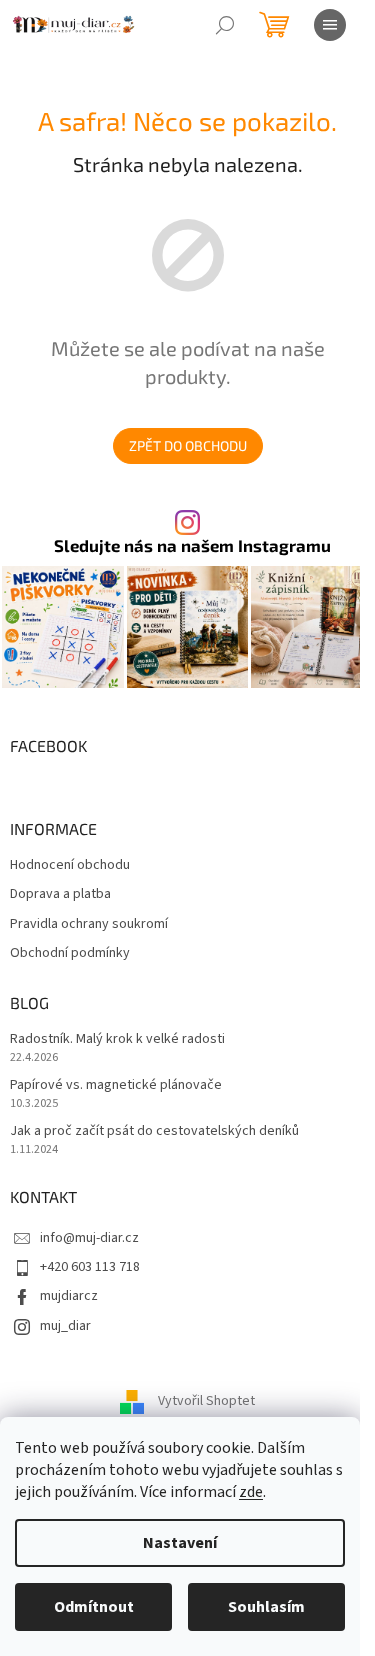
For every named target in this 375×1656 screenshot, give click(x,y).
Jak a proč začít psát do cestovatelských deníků (154, 1131)
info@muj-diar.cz (89, 1238)
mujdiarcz (69, 1296)
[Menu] (330, 25)
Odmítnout (94, 1607)
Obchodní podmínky (70, 953)
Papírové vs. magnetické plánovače (116, 1085)
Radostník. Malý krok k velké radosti (117, 1039)
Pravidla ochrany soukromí (89, 924)
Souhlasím (266, 1607)
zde (251, 1492)
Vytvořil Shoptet (206, 1402)
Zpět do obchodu (188, 445)
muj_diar (65, 1326)
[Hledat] (225, 25)
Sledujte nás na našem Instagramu (192, 545)
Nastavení (180, 1543)
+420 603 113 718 (90, 1267)
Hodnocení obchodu (70, 865)
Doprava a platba (60, 894)
